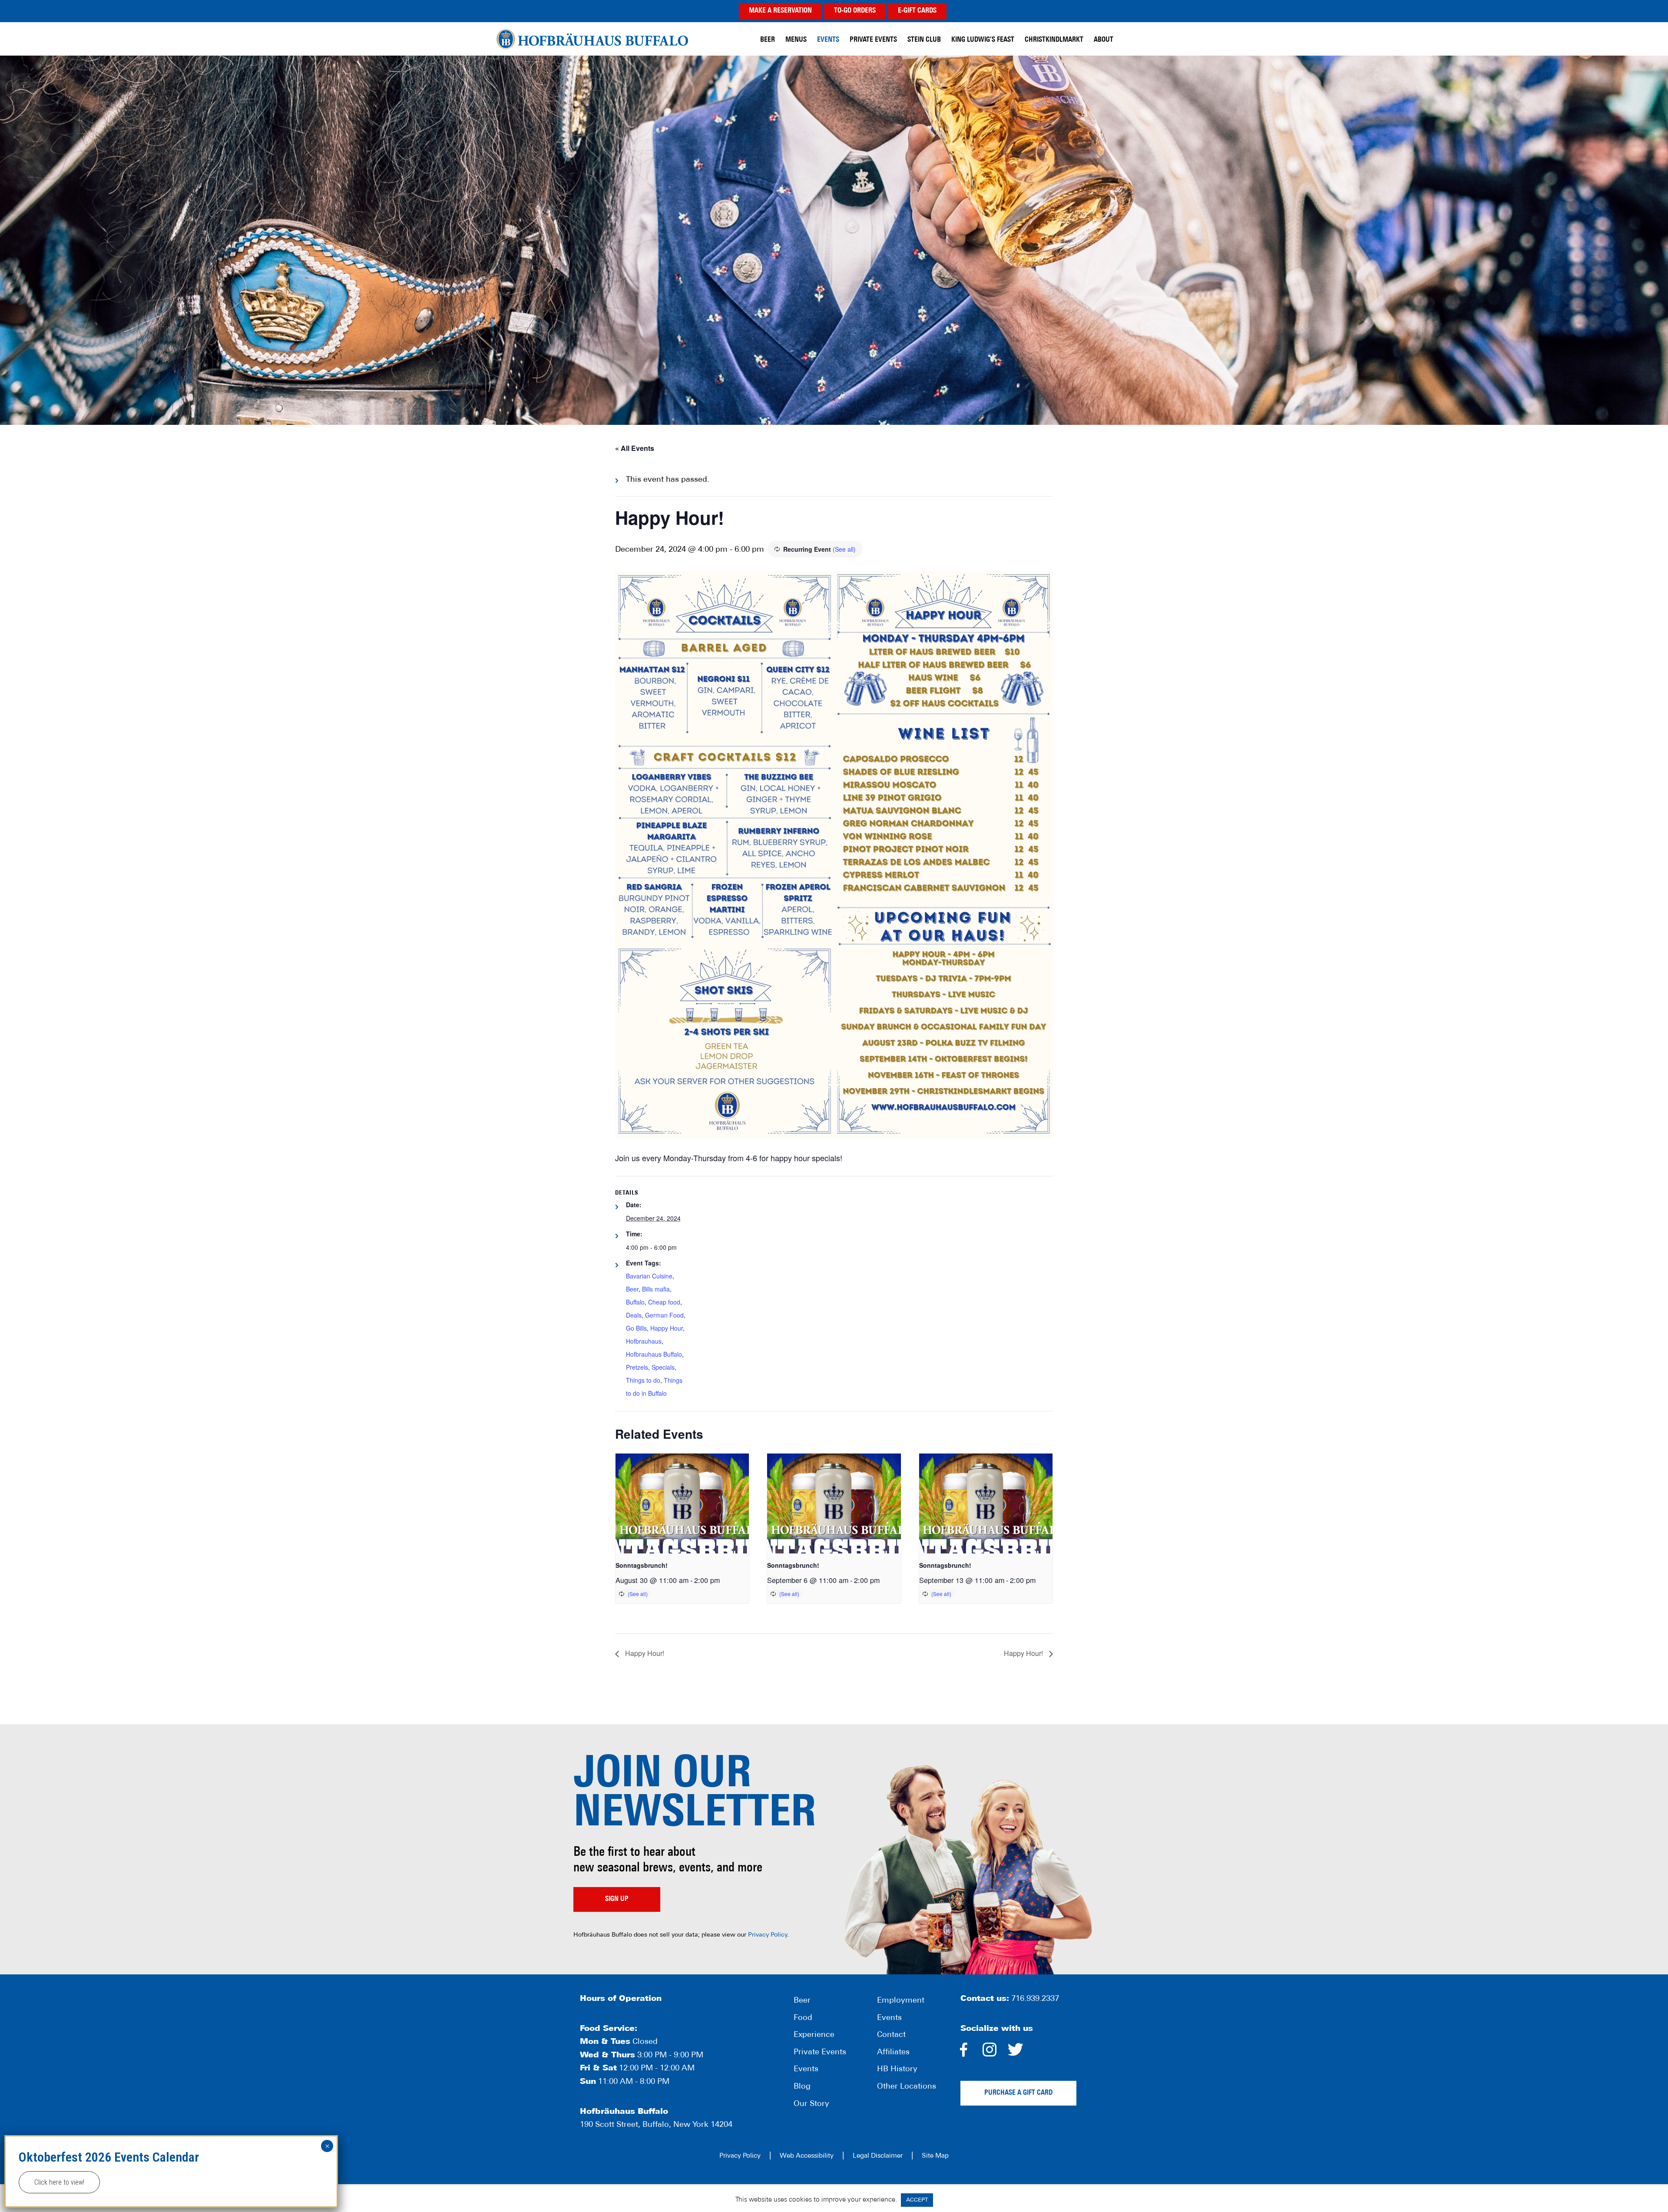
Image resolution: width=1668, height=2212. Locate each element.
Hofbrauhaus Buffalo (654, 1354)
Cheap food (664, 1302)
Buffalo (635, 1302)
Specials (663, 1367)
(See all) (844, 549)
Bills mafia (656, 1289)
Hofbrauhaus (644, 1341)
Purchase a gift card (1018, 2093)
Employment (901, 2001)
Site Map (935, 2156)
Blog (802, 2087)
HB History (897, 2070)
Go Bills (636, 1328)
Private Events (820, 2053)
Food (803, 2018)
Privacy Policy (768, 1935)
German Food (664, 1315)
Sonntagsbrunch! (642, 1565)
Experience (814, 2035)
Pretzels (637, 1367)
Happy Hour (667, 1328)
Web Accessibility (807, 2156)
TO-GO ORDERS (855, 11)
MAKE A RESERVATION (780, 11)
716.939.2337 (1035, 1999)
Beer (632, 1289)
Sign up (617, 1899)
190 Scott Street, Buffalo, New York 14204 (656, 2125)
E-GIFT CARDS (917, 11)
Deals (634, 1315)
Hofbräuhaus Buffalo (592, 39)
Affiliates (893, 2053)
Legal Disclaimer (878, 2156)
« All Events (635, 448)
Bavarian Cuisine (649, 1276)
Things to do (643, 1380)
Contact (891, 2035)
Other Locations (907, 2087)
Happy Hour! (644, 1653)
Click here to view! (59, 2182)
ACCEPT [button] (917, 2200)
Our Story (811, 2104)
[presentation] (682, 1503)
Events (806, 2070)
